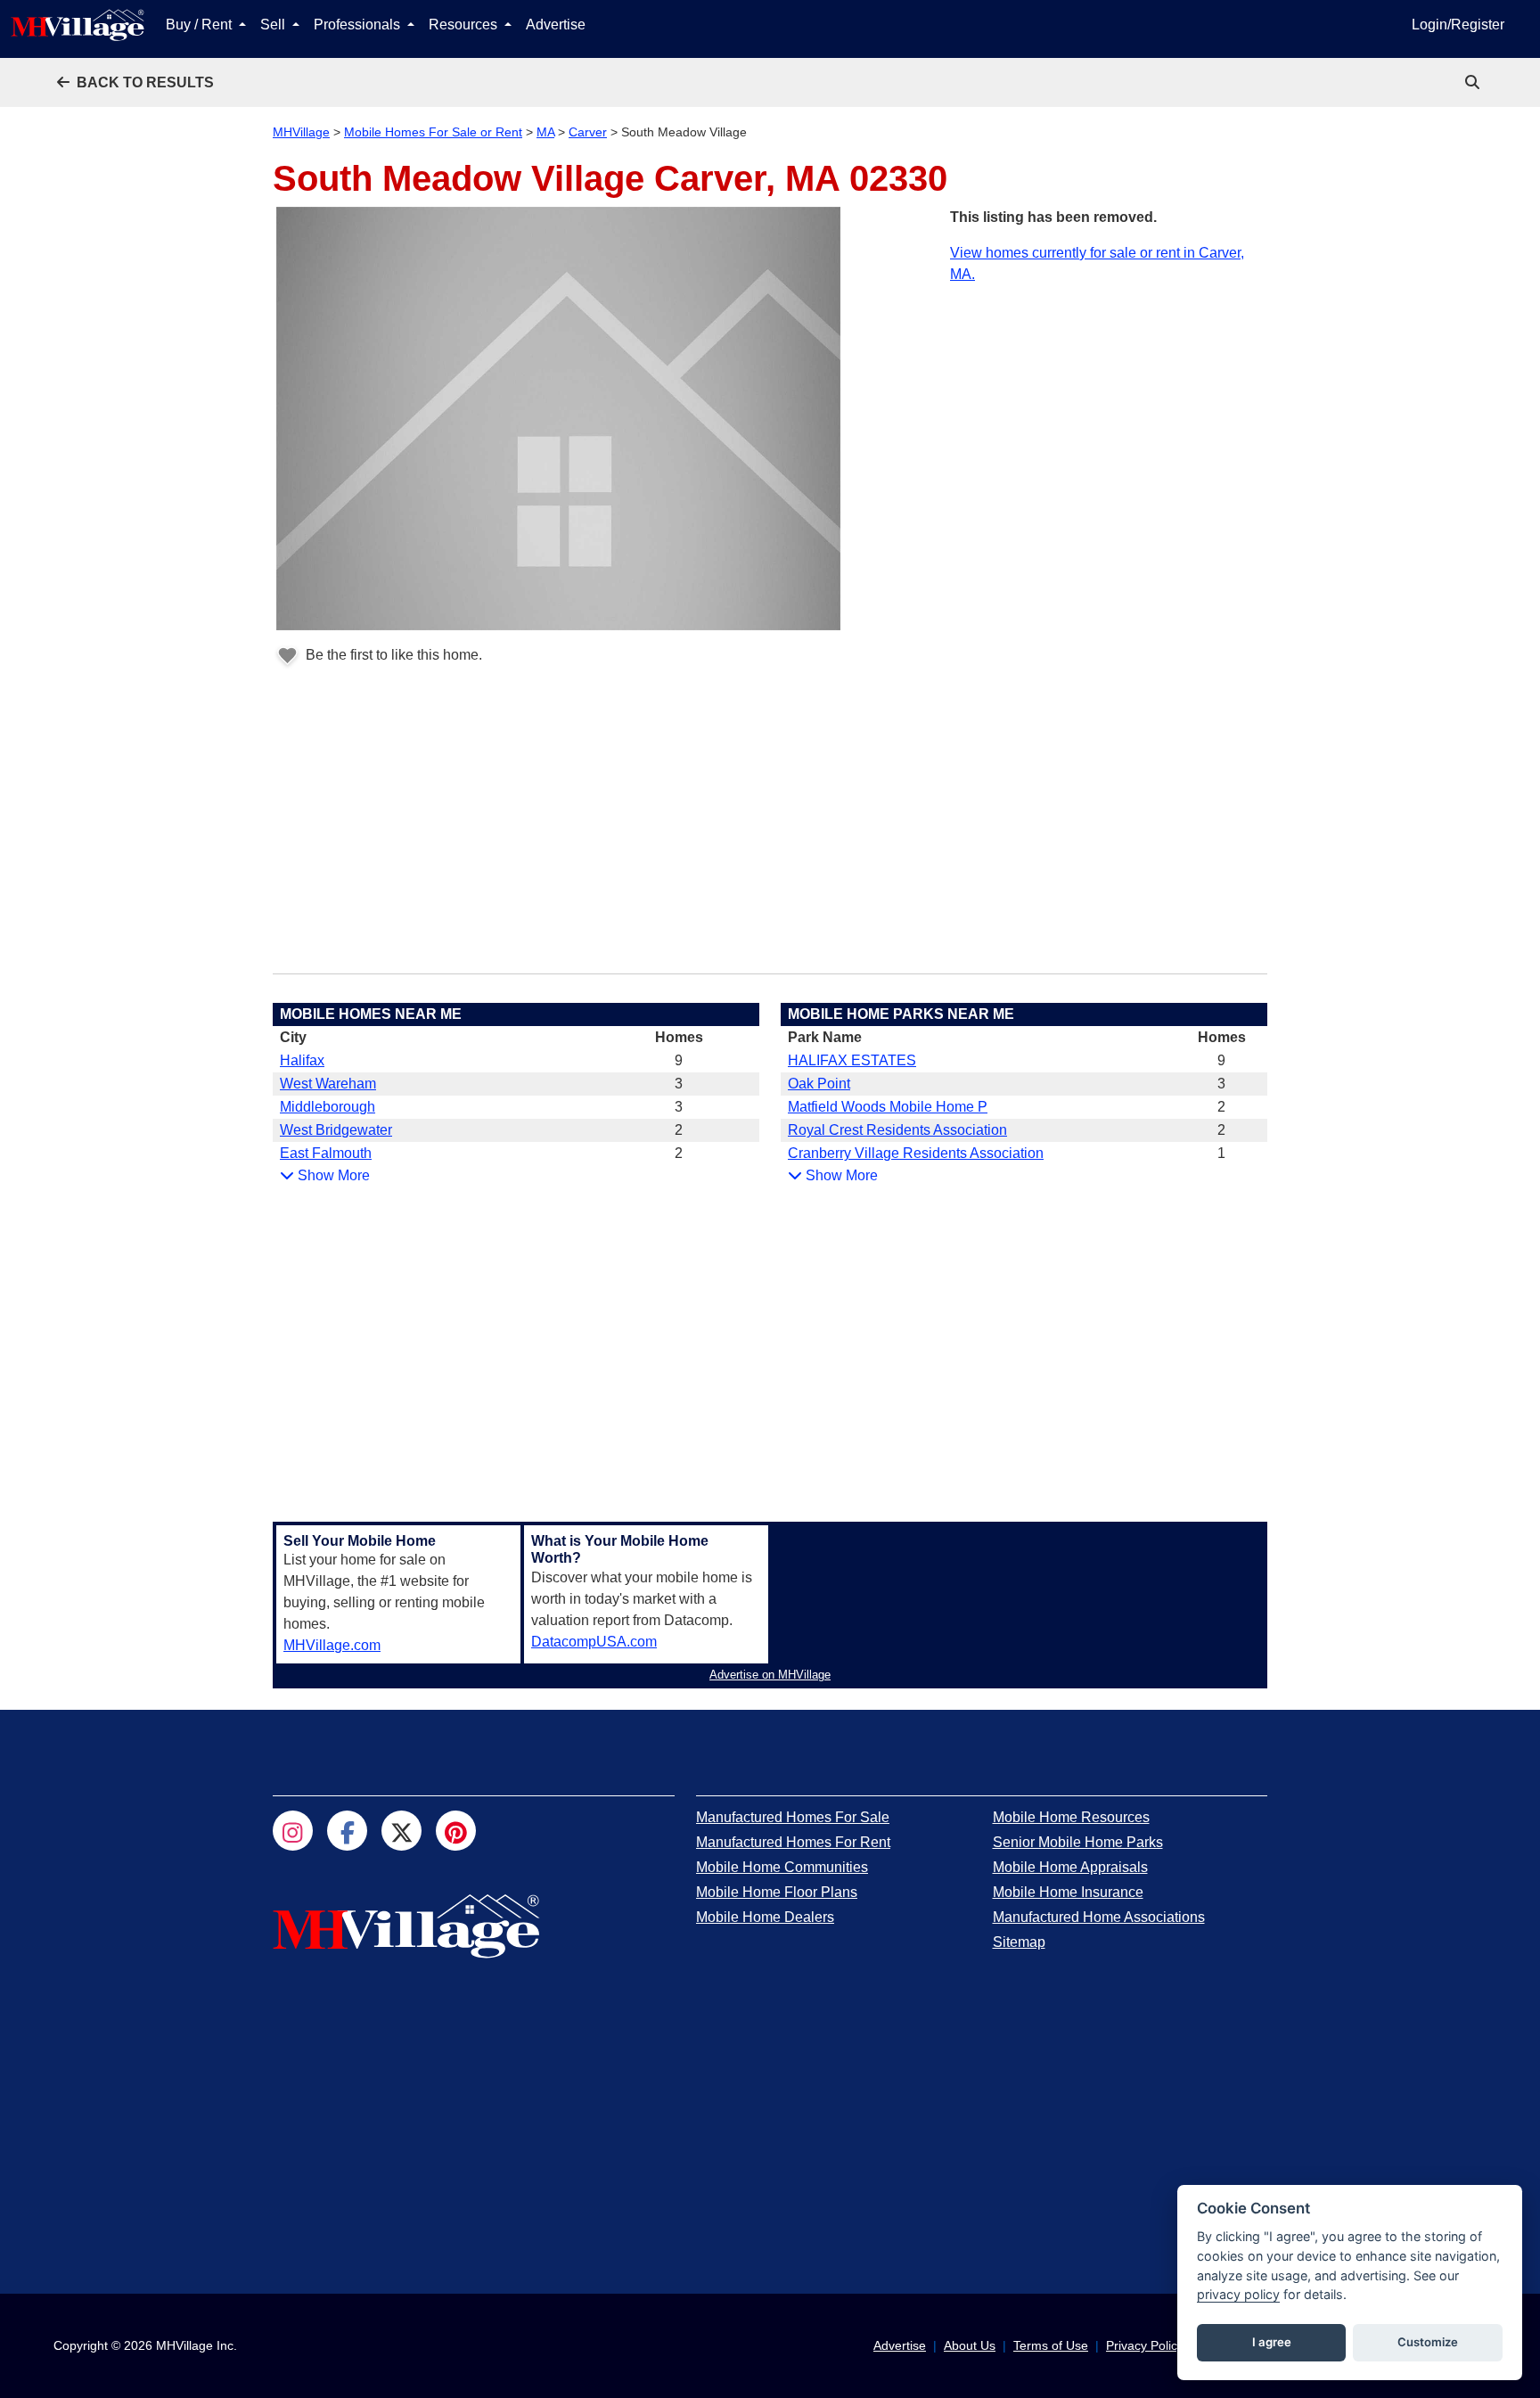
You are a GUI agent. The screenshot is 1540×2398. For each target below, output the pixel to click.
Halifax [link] (302, 1060)
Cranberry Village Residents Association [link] (916, 1153)
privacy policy (1238, 2294)
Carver (588, 132)
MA (545, 132)
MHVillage (301, 132)
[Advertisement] (1109, 410)
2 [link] (679, 1130)
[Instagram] (293, 1831)
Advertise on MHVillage (770, 1675)
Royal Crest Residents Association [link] (897, 1130)
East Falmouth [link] (326, 1153)
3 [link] (679, 1084)
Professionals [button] (359, 25)
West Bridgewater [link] (336, 1130)
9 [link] (679, 1060)
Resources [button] (465, 25)
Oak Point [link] (819, 1084)
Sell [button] (274, 25)
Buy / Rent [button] (201, 25)
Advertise (556, 25)
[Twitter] (401, 1831)
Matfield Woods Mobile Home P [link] (888, 1107)
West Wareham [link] (328, 1084)
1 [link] (1221, 1153)
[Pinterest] (456, 1831)
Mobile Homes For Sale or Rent (433, 132)
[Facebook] (347, 1831)
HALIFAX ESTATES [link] (852, 1060)
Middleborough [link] (328, 1107)
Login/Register (1458, 25)
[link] (1474, 82)
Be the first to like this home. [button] (392, 655)
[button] (135, 82)
